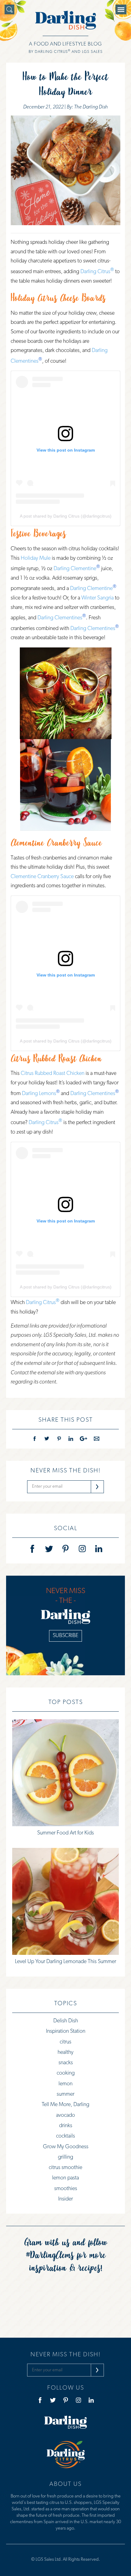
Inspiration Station (66, 2032)
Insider (65, 2199)
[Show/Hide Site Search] (9, 9)
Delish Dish (66, 2021)
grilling (65, 2157)
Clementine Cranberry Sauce (56, 842)
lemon (65, 2084)
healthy (65, 2053)
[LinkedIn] (99, 1549)
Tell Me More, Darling (65, 2105)
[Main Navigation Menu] (121, 9)
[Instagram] (82, 1549)
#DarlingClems (50, 2254)
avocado (65, 2116)
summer (65, 2094)
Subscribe (65, 1636)
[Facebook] (32, 1549)
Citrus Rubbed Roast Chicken (56, 1058)
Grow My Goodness (66, 2147)
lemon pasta (65, 2178)
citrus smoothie (65, 2168)
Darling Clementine (75, 569)
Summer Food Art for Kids (65, 1833)
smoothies (66, 2189)
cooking (66, 2073)
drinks (66, 2126)
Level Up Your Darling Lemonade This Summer (65, 1962)
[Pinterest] (65, 1549)
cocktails (65, 2136)
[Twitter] (49, 1549)
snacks (66, 2063)
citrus (65, 2042)
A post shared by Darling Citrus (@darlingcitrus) (66, 516)
